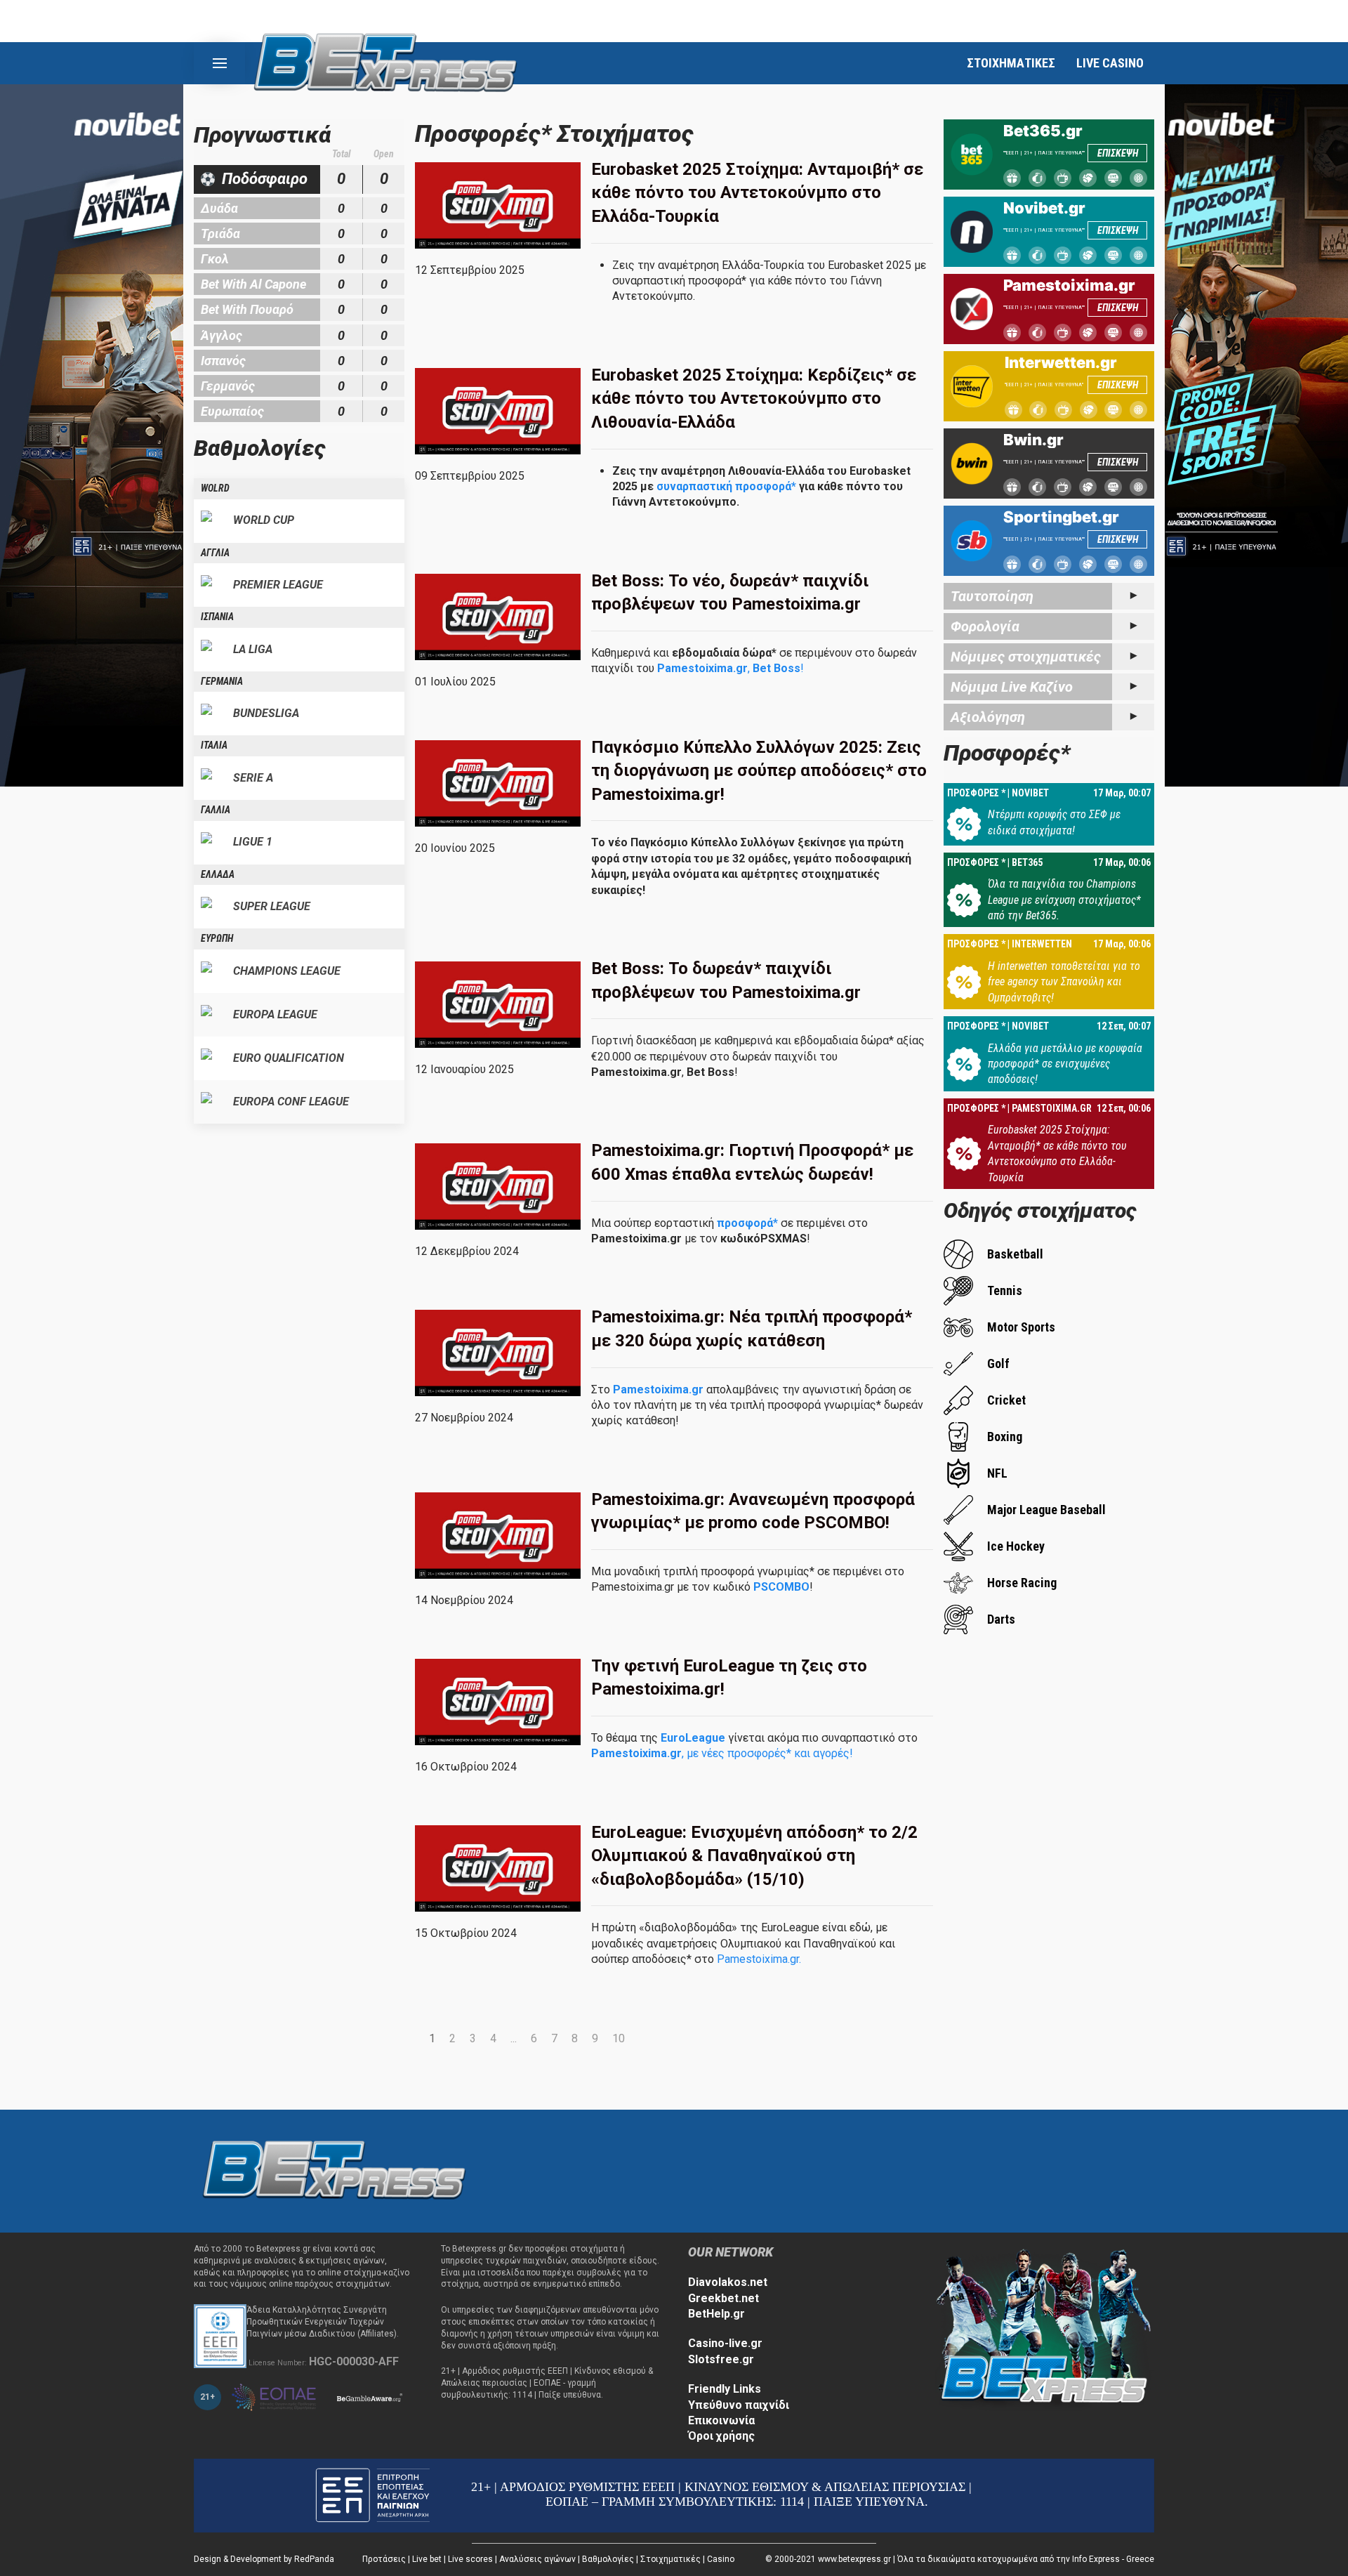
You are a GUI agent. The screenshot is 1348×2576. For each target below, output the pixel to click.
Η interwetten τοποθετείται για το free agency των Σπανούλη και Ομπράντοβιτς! (1064, 982)
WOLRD (215, 488)
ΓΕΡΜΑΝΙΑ (222, 681)
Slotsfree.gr (721, 2359)
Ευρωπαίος (232, 411)
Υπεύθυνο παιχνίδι (739, 2405)
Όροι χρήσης (721, 2436)
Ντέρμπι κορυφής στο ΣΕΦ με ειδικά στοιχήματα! (1054, 822)
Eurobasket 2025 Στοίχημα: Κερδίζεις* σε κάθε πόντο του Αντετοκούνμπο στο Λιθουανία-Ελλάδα (754, 399)
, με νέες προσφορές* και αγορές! (722, 1753)
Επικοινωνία (721, 2420)
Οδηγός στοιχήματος (1040, 1210)
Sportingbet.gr (1061, 517)
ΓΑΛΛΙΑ (216, 810)
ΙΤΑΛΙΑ (214, 745)
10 (619, 2038)
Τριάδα (220, 234)
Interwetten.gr (1061, 362)
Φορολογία (985, 626)
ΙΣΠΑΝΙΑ (217, 617)
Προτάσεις (384, 2559)
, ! (731, 668)
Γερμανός (228, 386)
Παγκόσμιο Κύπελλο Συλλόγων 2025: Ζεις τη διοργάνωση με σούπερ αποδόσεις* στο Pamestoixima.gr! (759, 771)
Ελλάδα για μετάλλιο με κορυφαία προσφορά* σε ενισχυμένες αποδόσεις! (1065, 1064)
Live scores (470, 2559)
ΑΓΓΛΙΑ (215, 553)
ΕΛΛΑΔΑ (218, 874)
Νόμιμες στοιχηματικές (1026, 657)
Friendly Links (725, 2389)
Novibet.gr (1044, 208)
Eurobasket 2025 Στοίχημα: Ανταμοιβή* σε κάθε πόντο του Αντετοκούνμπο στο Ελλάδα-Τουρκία (757, 193)
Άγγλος (222, 335)
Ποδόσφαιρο (265, 179)
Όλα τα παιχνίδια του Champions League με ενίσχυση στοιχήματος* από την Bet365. (1064, 900)
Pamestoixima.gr (1069, 285)
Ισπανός (223, 361)
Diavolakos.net (728, 2282)
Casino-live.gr (725, 2343)
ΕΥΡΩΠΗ (217, 938)
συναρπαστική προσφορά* (726, 486)
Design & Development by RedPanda (264, 2559)
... (514, 2038)
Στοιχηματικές (670, 2559)
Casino (721, 2559)
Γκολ (215, 259)
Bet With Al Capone (253, 284)
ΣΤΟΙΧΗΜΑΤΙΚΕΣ (1011, 63)
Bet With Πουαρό (247, 309)
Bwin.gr (1033, 440)
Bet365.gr (1043, 131)
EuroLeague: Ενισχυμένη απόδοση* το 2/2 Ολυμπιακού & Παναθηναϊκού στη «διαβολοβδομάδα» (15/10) (754, 1856)
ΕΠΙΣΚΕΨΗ (1118, 153)
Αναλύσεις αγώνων (537, 2559)
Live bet (427, 2559)
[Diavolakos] (334, 2170)
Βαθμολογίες (608, 2559)
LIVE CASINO (1110, 63)
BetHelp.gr (716, 2314)
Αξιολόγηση (988, 717)
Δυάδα (219, 208)
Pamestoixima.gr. (758, 1959)
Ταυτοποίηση (992, 596)
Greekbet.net (723, 2298)
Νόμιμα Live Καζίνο (1012, 687)
